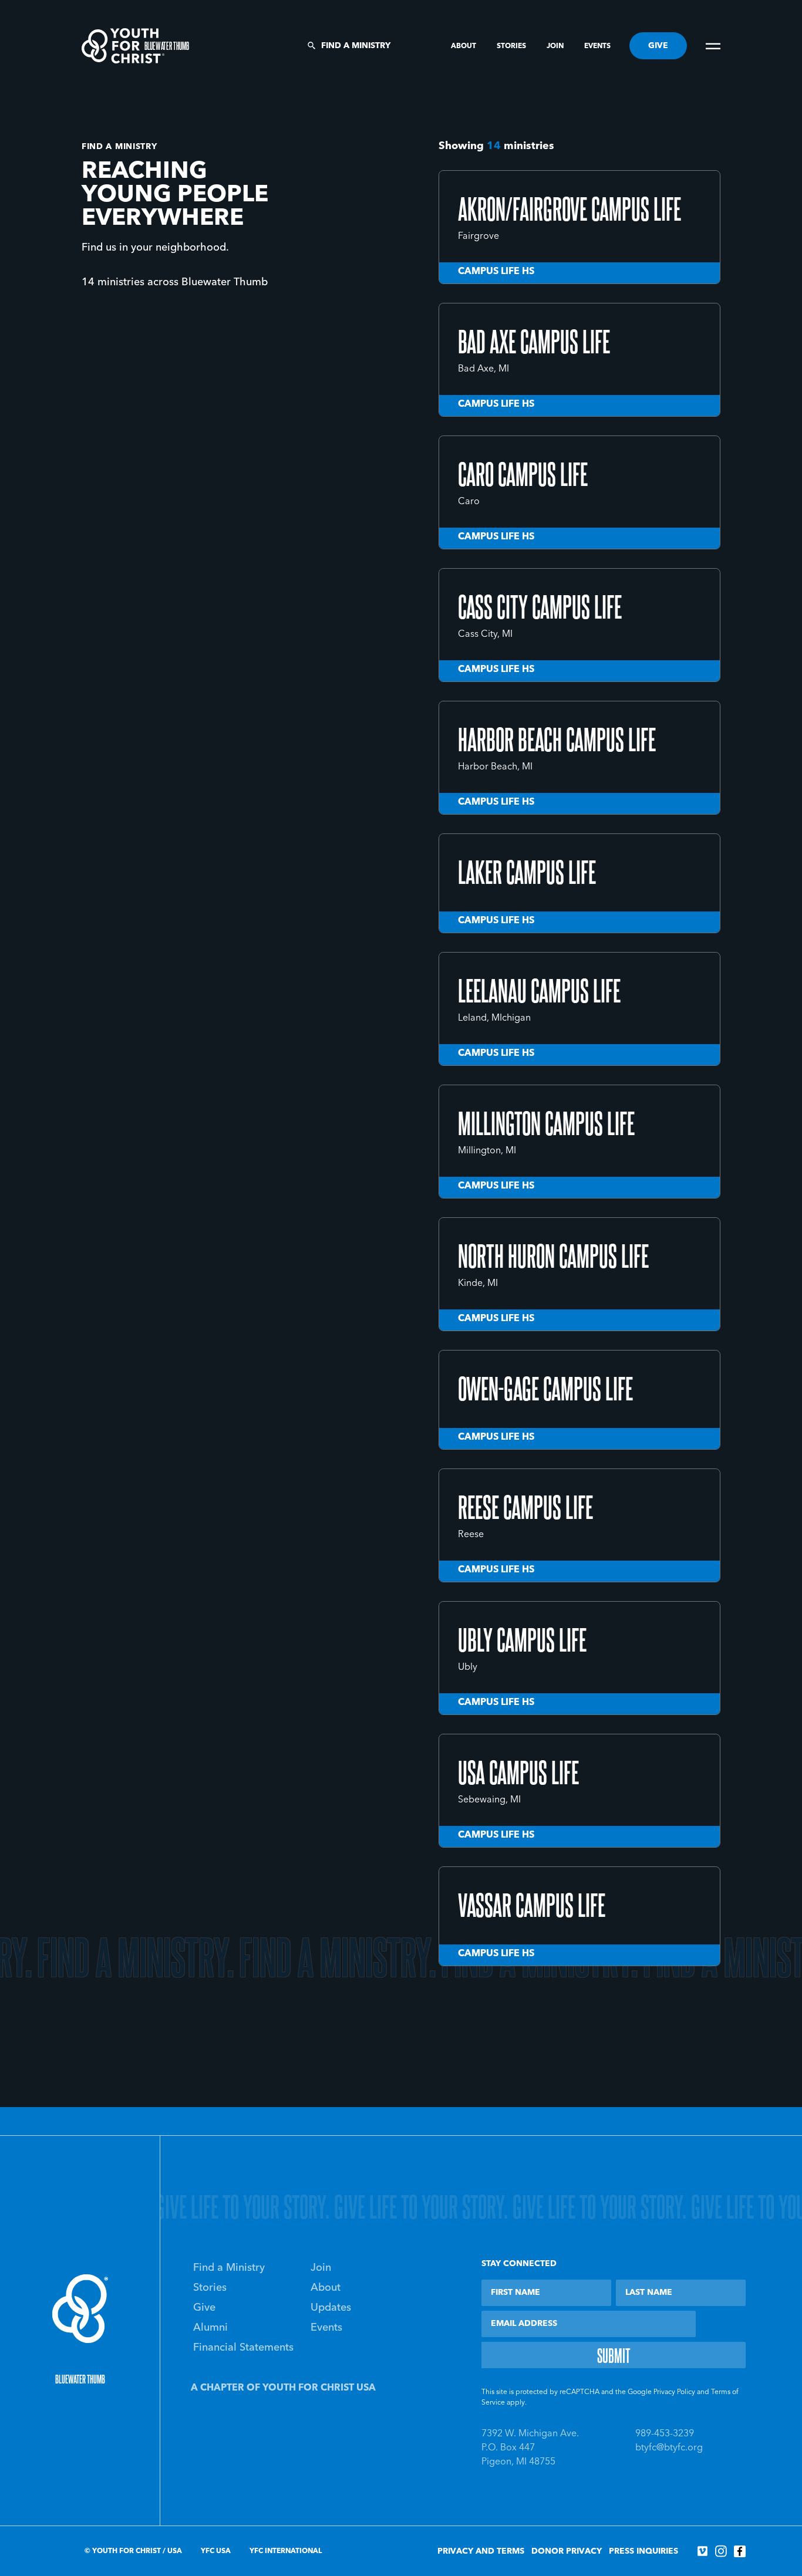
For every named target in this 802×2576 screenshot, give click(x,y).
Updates (331, 2308)
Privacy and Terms (481, 2551)
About (464, 46)
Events (597, 46)
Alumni (210, 2328)
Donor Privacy (567, 2551)
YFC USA (216, 2551)
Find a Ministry (356, 46)
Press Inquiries (643, 2551)
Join (556, 46)
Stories (512, 46)
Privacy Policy (674, 2392)
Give (204, 2308)
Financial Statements (243, 2348)
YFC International (286, 2551)
